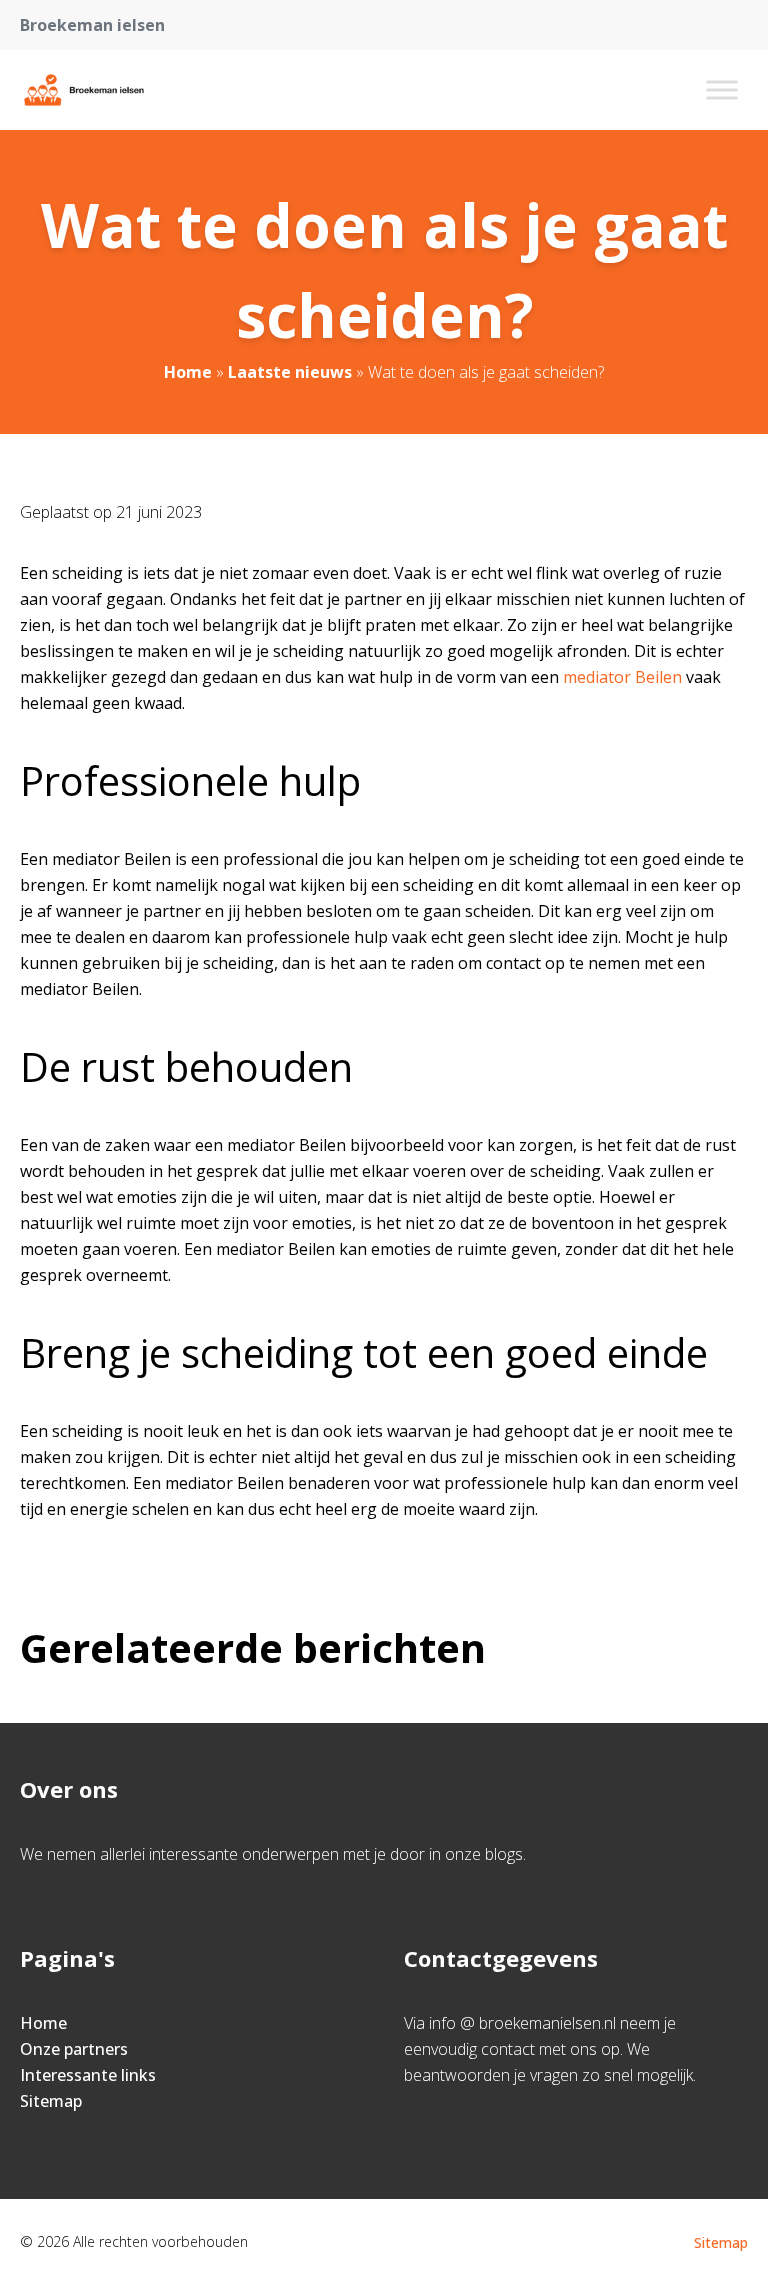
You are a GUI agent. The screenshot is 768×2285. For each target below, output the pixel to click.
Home (188, 372)
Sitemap (51, 2101)
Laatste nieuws (290, 372)
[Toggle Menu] (722, 89)
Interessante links (88, 2075)
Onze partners (74, 2049)
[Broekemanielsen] (84, 90)
